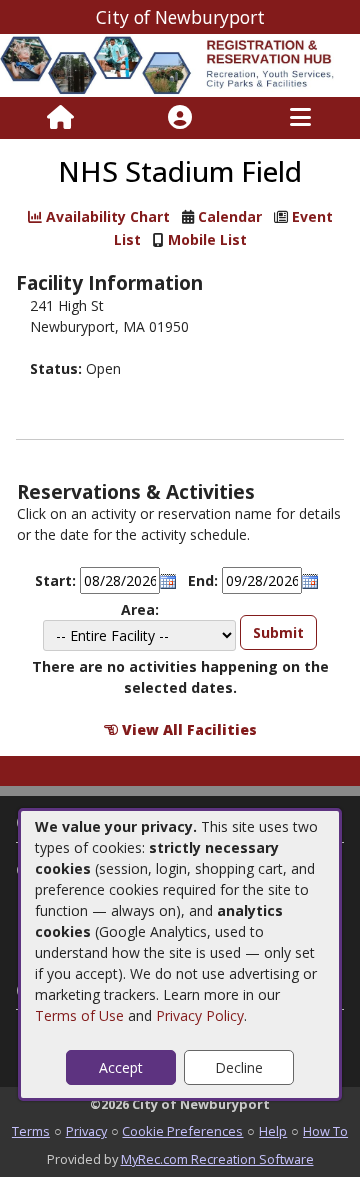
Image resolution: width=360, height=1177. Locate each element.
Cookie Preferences (182, 1131)
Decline (239, 1067)
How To (325, 1131)
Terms (31, 1131)
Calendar (230, 216)
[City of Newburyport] (180, 64)
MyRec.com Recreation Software (217, 1159)
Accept (121, 1067)
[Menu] (300, 118)
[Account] (180, 118)
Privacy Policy (200, 1015)
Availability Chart (106, 216)
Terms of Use (79, 1015)
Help (273, 1131)
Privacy (86, 1131)
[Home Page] (60, 118)
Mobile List (207, 239)
